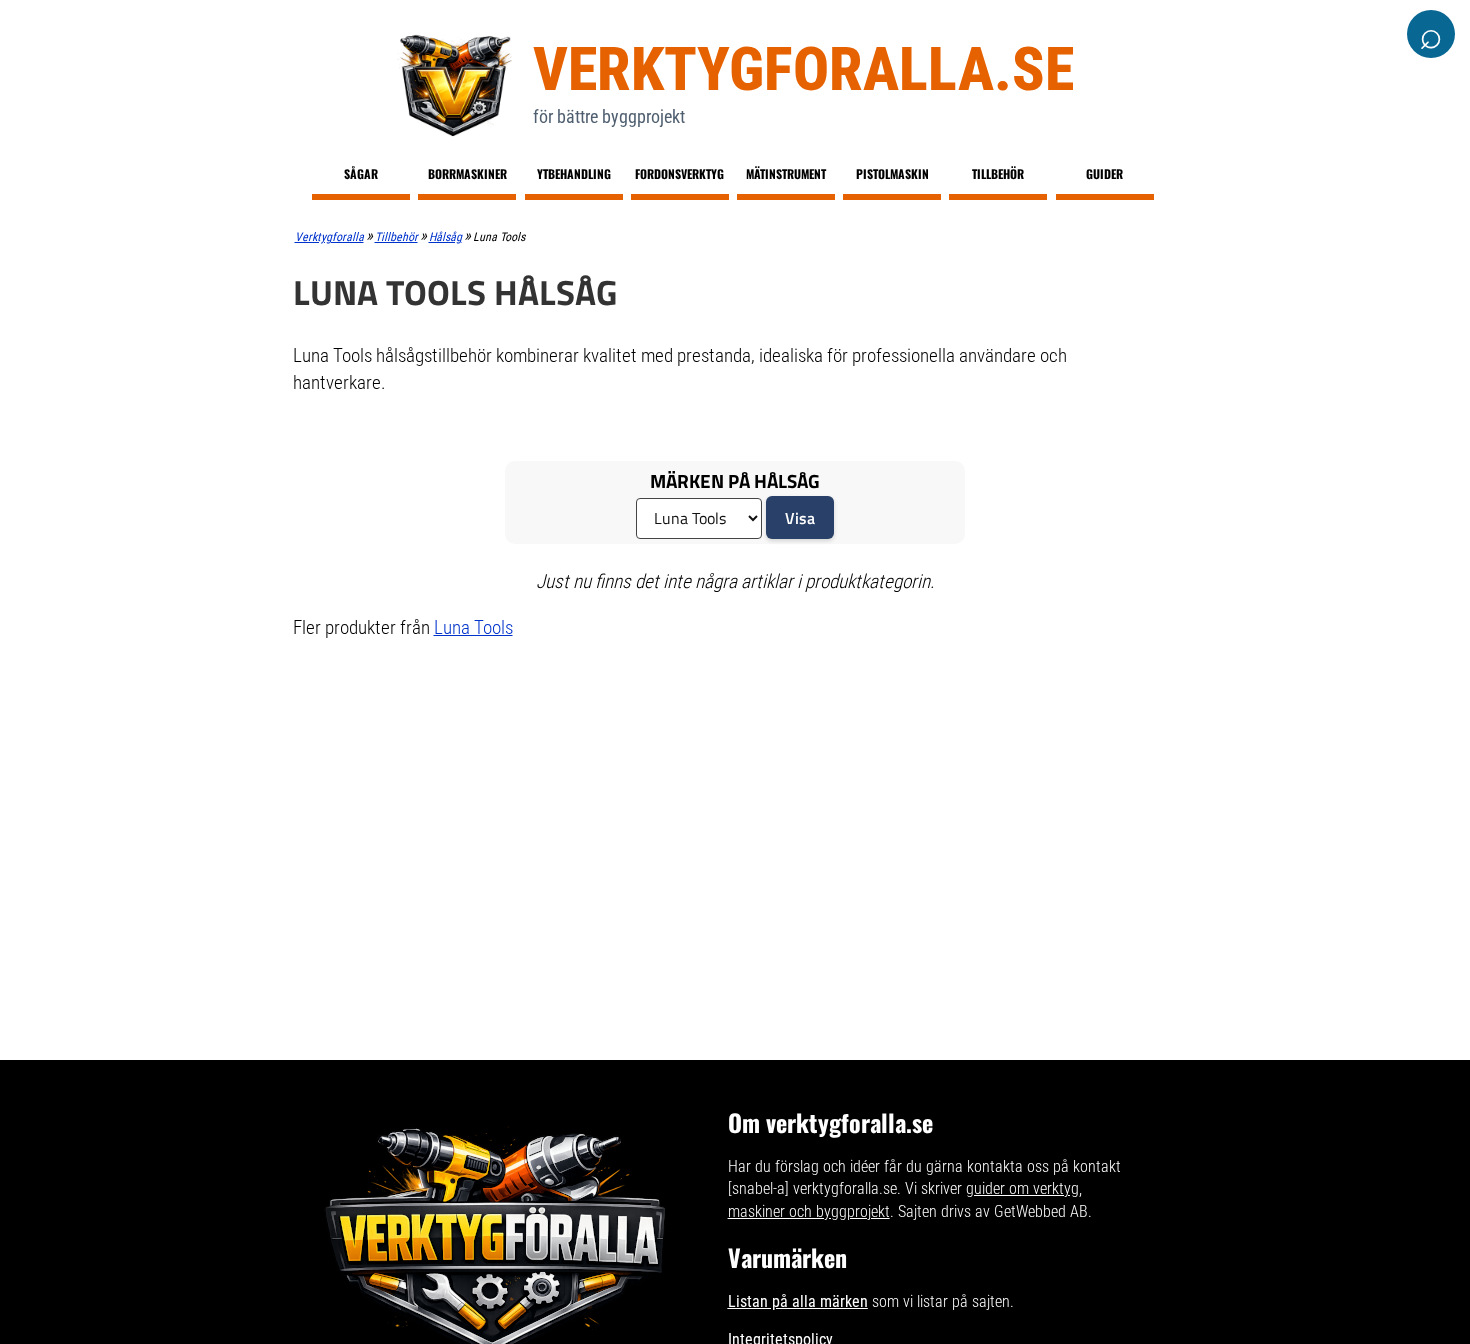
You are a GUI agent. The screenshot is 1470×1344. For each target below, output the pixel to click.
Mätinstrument (786, 173)
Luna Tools (473, 627)
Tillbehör (998, 173)
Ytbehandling (574, 173)
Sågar (361, 173)
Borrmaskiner (467, 173)
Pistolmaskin (892, 173)
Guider (1104, 173)
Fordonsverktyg (679, 173)
